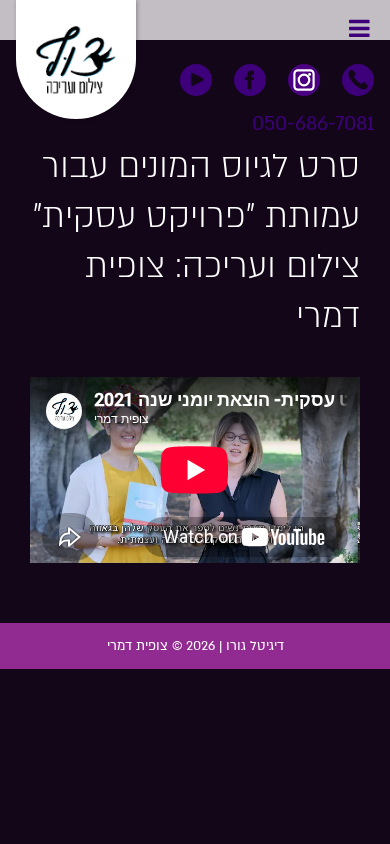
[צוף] (76, 52)
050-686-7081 (313, 123)
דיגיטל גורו (255, 646)
